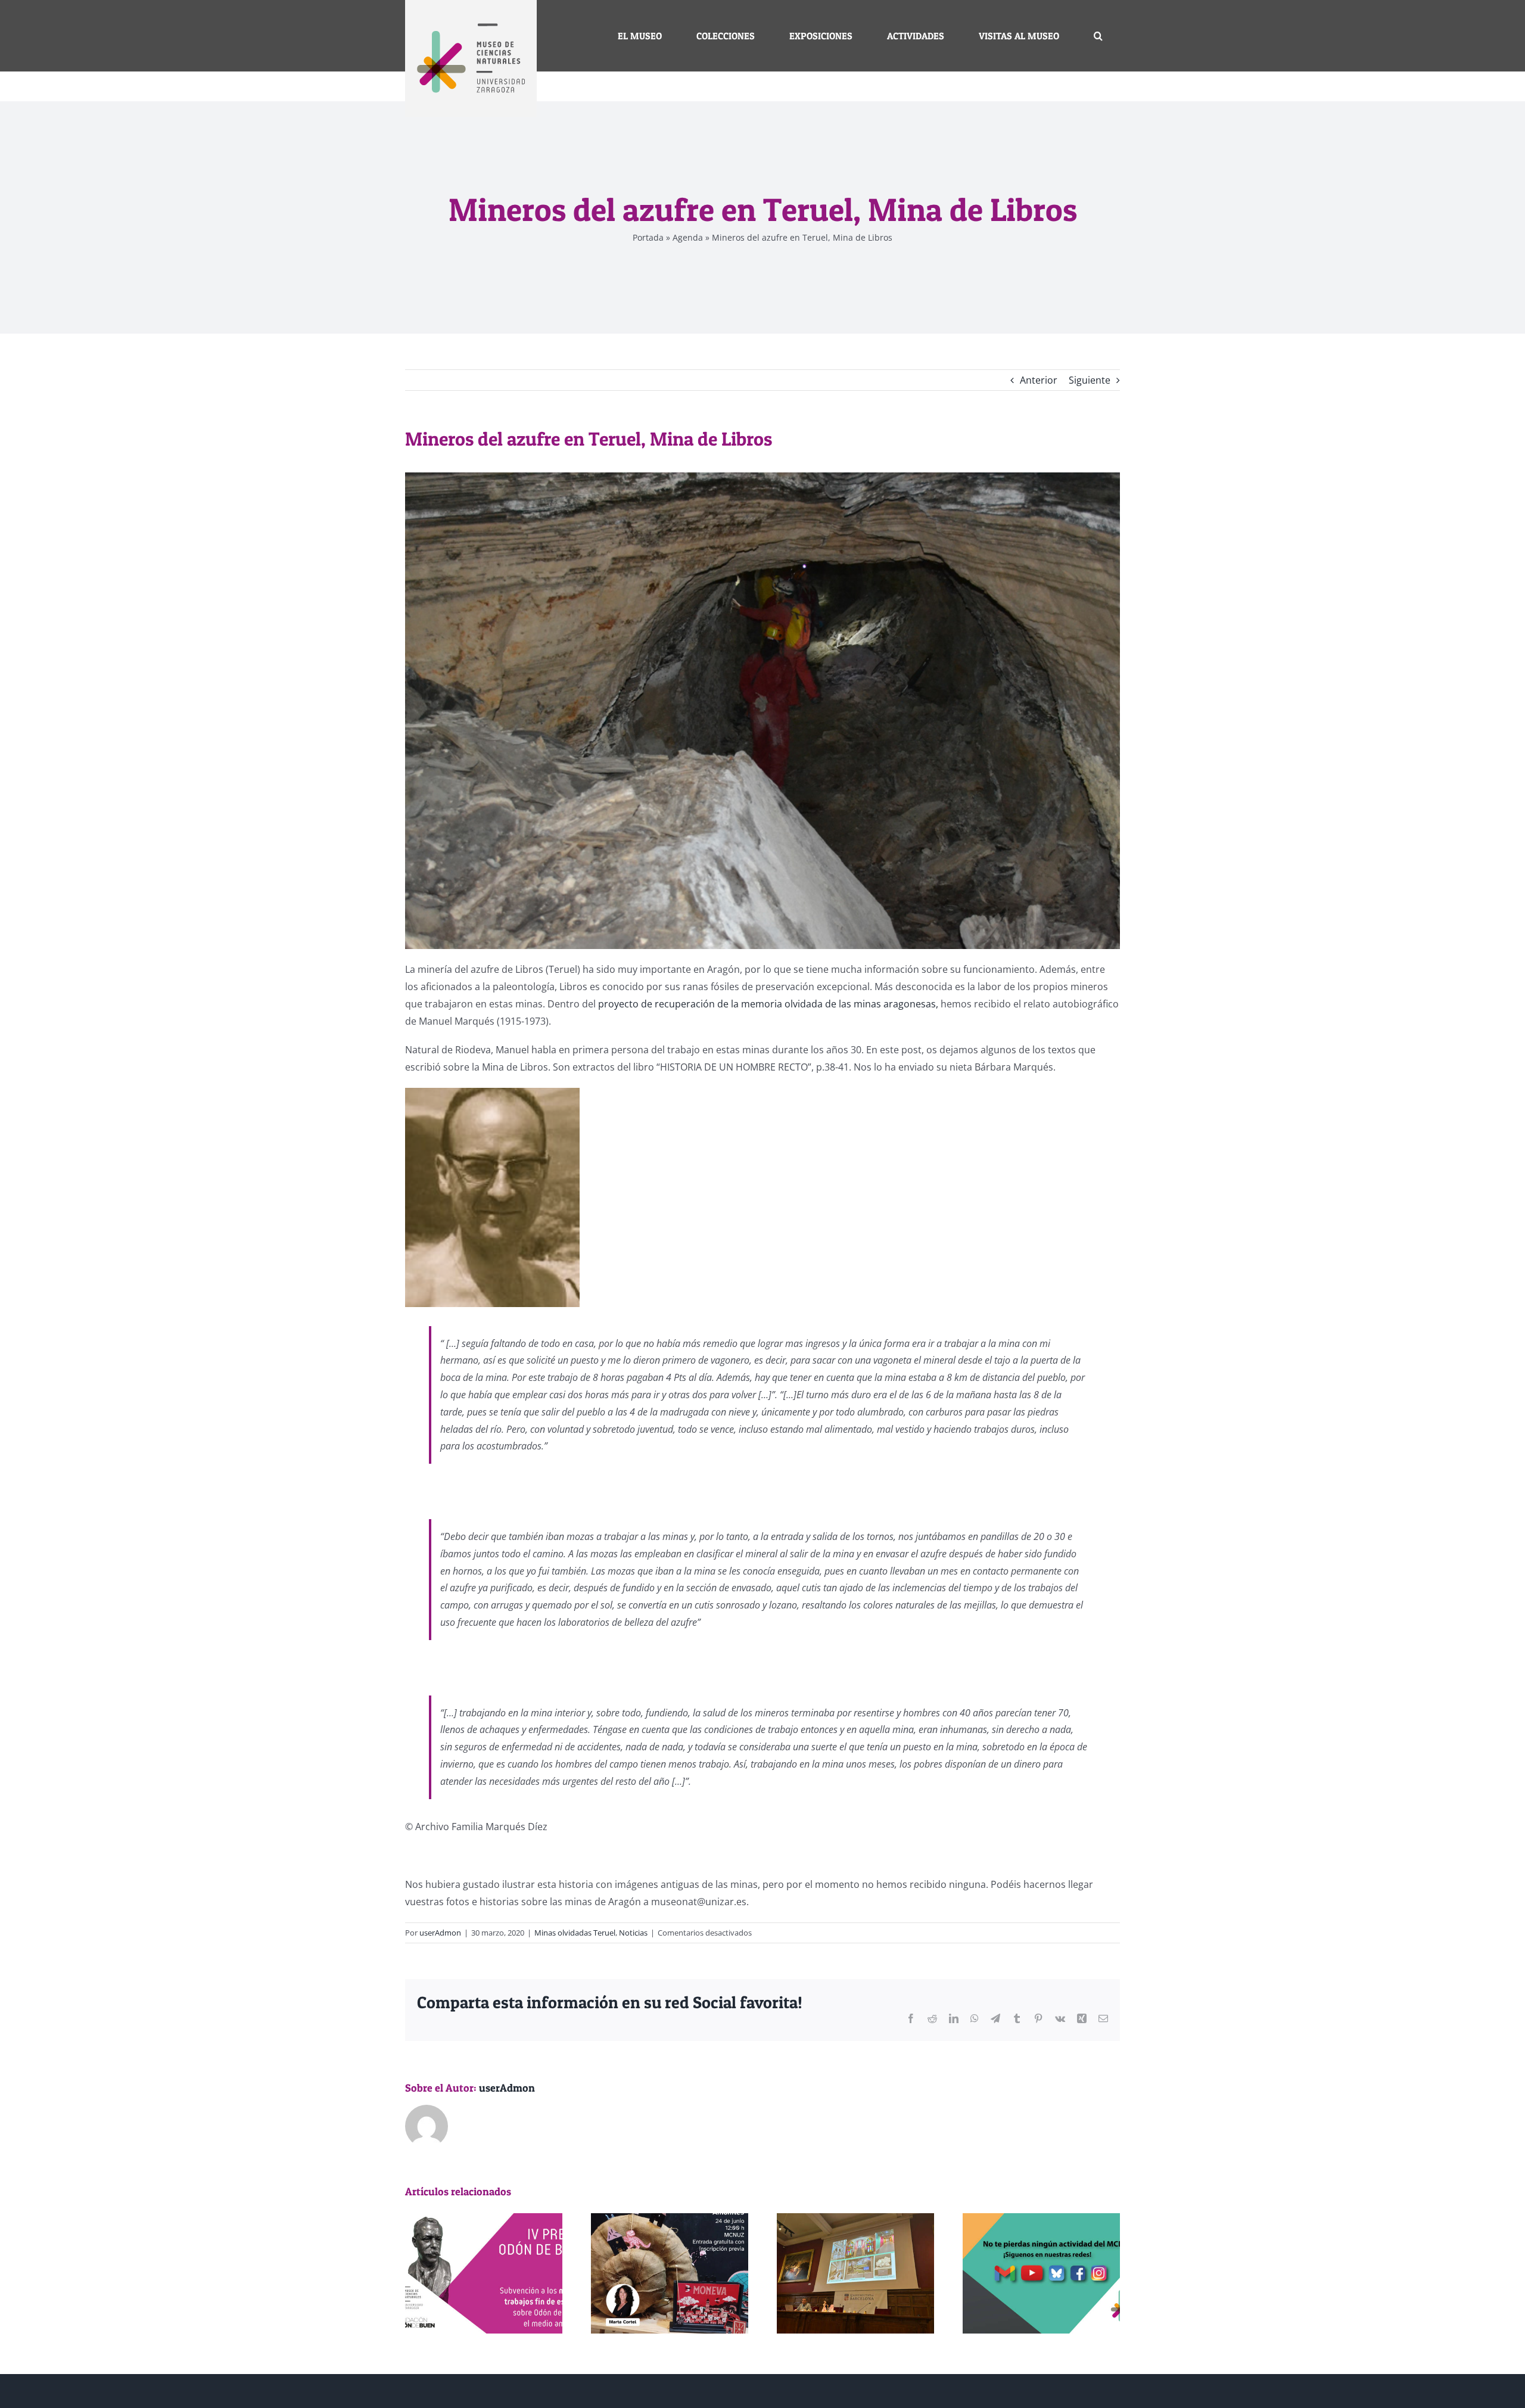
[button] (1098, 36)
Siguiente (1090, 380)
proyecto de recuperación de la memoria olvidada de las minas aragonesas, (768, 1004)
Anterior (1039, 380)
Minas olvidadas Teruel (575, 1933)
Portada (648, 237)
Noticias (633, 1933)
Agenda (688, 237)
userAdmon (440, 1933)
